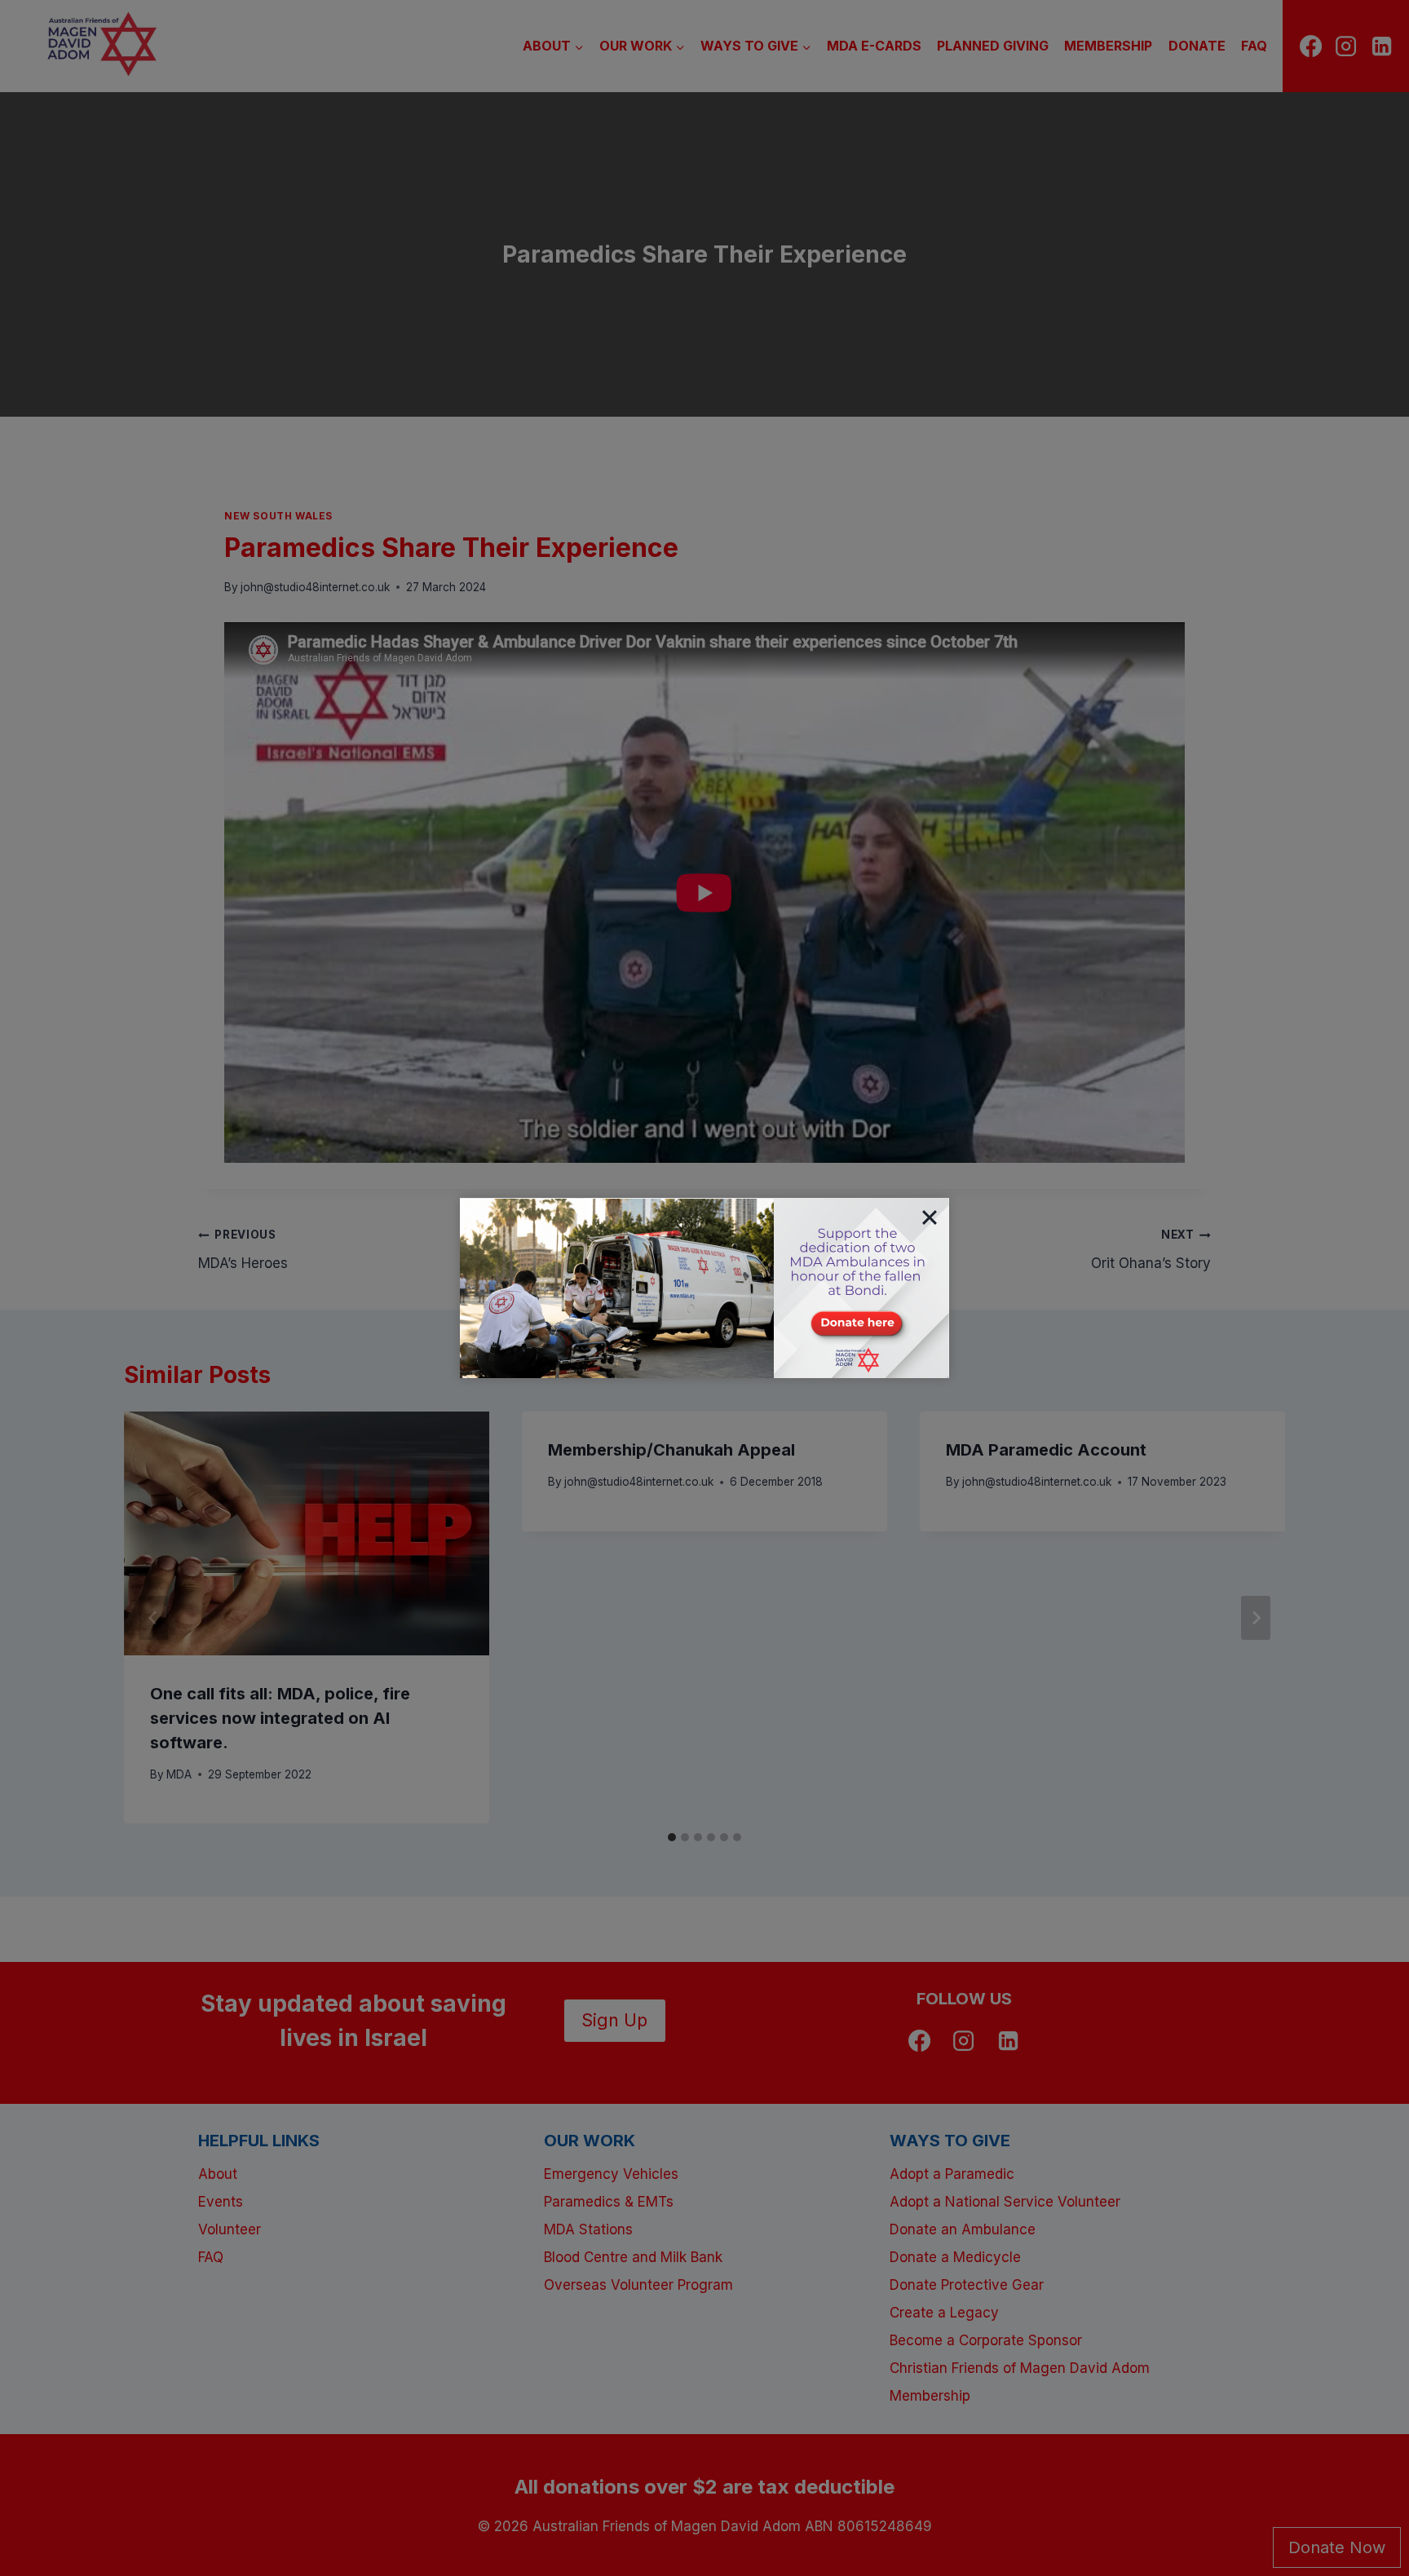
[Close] (930, 1217)
